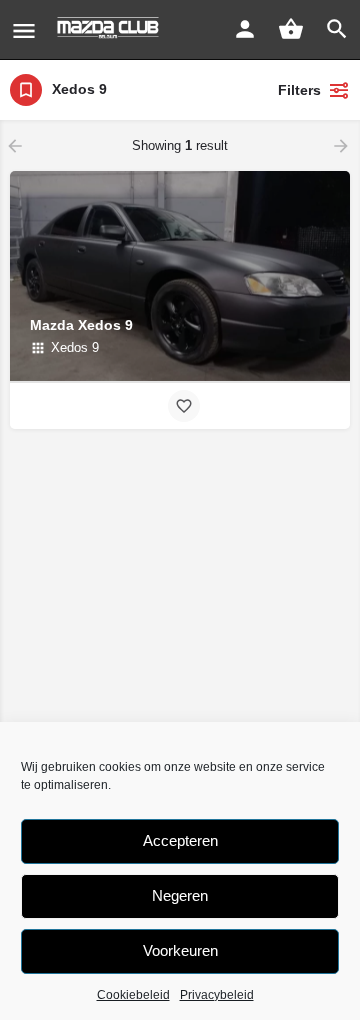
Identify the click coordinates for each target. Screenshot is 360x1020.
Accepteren (180, 840)
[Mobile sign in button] (245, 29)
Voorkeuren (180, 950)
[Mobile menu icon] (24, 30)
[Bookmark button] (184, 406)
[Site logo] (110, 30)
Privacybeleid (217, 995)
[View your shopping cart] (291, 29)
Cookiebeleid (133, 995)
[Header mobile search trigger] (337, 29)
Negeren (180, 895)
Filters (299, 90)
